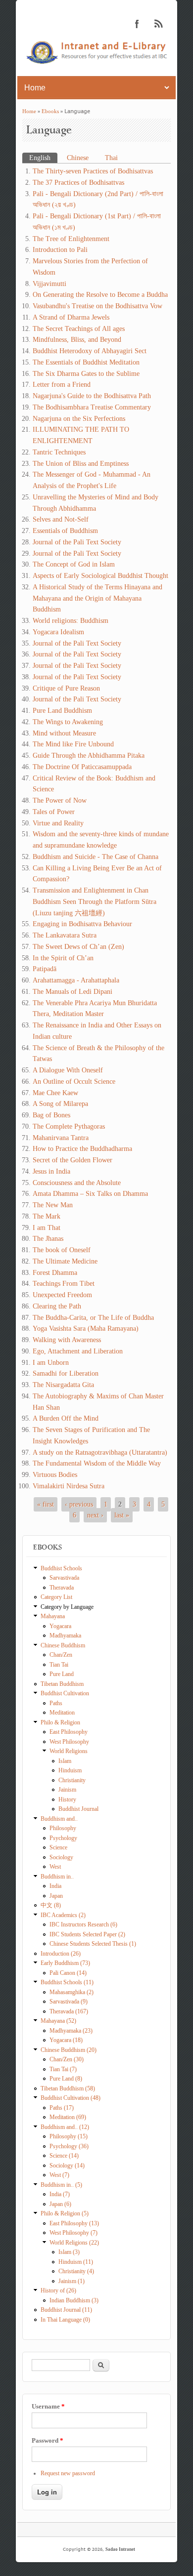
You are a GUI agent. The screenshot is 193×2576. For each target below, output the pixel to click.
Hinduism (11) (76, 2262)
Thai (111, 158)
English (43, 158)
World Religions (69, 1751)
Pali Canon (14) (68, 1973)
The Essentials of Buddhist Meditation (86, 362)
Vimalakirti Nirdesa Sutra (69, 1486)
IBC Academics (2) (63, 1915)
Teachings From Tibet (64, 1284)
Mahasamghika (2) (72, 1992)
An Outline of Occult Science (74, 1082)
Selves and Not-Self (61, 519)
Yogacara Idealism (58, 632)
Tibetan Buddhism (62, 1684)
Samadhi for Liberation (66, 1373)
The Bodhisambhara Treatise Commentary (92, 407)
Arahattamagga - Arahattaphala (76, 980)
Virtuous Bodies (55, 1475)
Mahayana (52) (58, 2021)
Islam (65, 1761)
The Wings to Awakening (68, 722)
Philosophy (63, 1828)
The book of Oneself (62, 1250)
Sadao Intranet (120, 2549)
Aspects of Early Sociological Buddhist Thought (100, 576)
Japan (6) (60, 2204)
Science (58, 1847)
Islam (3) (69, 2252)
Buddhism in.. (57, 1877)
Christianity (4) (76, 2271)
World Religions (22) (74, 2243)
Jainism (67, 1790)
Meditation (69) (68, 2117)
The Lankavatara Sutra (65, 935)
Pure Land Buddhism (62, 711)
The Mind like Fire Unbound (73, 744)
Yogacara (60, 1626)
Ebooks (50, 111)
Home (29, 111)
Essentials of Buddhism (65, 531)
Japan (56, 1896)
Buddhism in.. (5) (61, 2185)
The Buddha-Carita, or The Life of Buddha (93, 1318)
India (55, 1886)
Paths (56, 1703)
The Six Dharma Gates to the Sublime (86, 374)
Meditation (62, 1713)
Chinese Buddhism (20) (69, 2050)
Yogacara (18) (66, 2040)
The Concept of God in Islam (74, 564)
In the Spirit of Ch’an (63, 958)
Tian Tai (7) (63, 2069)
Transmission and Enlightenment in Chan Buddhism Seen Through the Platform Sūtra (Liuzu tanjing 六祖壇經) (95, 902)
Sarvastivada (64, 1578)
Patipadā (45, 969)
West (55, 1867)
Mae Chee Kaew (55, 1093)
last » (122, 1515)
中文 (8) (51, 1905)
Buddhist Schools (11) (67, 1982)
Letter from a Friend (62, 385)
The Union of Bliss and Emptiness (81, 464)
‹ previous (79, 1504)
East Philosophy (69, 1732)
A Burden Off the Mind (66, 1418)
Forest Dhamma (55, 1273)
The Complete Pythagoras (69, 1126)
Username (48, 2406)
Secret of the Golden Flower (72, 1160)
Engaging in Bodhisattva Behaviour (82, 924)
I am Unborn (51, 1363)
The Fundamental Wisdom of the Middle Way (97, 1463)
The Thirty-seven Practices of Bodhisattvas (93, 171)
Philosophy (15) (69, 2136)
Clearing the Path (57, 1306)
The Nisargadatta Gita (63, 1385)
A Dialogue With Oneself (68, 1070)
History (67, 1799)
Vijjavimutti (49, 284)
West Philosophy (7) (73, 2233)
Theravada (62, 1588)
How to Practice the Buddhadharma (82, 1149)
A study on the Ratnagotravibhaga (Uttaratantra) (100, 1452)
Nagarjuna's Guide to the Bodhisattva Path (92, 396)
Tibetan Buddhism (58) (68, 2088)
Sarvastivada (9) (69, 2002)
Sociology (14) (67, 2166)
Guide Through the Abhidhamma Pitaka (89, 756)
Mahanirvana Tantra (61, 1138)
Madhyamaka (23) (71, 2031)
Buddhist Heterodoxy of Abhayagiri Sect (90, 351)
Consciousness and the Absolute (77, 1183)
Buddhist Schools (61, 1568)
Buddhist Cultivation (65, 1693)
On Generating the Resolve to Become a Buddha (100, 295)
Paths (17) (62, 2108)
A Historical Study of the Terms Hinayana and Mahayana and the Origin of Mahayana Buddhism (97, 598)
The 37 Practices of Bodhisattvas (78, 183)
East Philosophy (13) (74, 2223)
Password (48, 2440)
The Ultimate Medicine (65, 1261)
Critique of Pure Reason (66, 688)
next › (95, 1515)
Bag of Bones (51, 1115)
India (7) (60, 2194)
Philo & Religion (60, 1722)
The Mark (47, 1216)
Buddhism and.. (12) (65, 2127)
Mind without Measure (64, 733)
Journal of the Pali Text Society (77, 542)
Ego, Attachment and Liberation (78, 1351)
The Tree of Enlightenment (71, 239)
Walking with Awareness (67, 1340)
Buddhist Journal (78, 1809)
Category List (56, 1597)
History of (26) (58, 2290)
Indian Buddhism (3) (74, 2300)
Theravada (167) (69, 2011)
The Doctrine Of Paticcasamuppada (82, 767)
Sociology (61, 1857)
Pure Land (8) (66, 2079)
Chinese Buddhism (63, 1645)
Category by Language (67, 1607)
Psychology (63, 1838)
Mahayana (53, 1616)
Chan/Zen (61, 1655)
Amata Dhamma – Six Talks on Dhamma (90, 1194)
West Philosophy (69, 1742)
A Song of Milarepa (60, 1104)
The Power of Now (60, 800)
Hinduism (70, 1770)
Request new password (68, 2473)
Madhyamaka (65, 1636)
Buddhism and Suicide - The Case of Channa (96, 857)
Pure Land (62, 1674)
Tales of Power (54, 812)
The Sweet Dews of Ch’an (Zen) (78, 947)
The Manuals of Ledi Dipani (72, 992)
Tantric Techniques (59, 452)
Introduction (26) (61, 1954)
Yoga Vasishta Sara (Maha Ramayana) (86, 1329)
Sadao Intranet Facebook (137, 24)
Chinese (78, 158)
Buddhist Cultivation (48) (71, 2098)
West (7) (59, 2175)
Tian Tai (59, 1665)
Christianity (72, 1780)
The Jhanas (48, 1239)
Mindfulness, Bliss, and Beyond (77, 340)
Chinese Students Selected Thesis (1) (93, 1944)
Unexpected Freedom (62, 1295)
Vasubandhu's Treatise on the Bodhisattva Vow (97, 306)
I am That (47, 1228)
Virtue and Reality (58, 823)
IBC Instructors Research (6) (83, 1924)
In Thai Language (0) (65, 2320)
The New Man (53, 1205)
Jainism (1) (72, 2281)
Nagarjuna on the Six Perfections (79, 419)
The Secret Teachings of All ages (79, 329)
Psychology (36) (69, 2146)
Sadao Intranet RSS (159, 24)
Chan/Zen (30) (67, 2059)
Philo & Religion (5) (65, 2213)
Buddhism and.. (59, 1819)
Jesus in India (51, 1171)
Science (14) (64, 2156)
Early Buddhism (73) (65, 1963)
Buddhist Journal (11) (66, 2310)
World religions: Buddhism (71, 621)
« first (46, 1504)
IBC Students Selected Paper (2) (87, 1934)
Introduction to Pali (60, 250)
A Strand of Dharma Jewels (71, 317)
